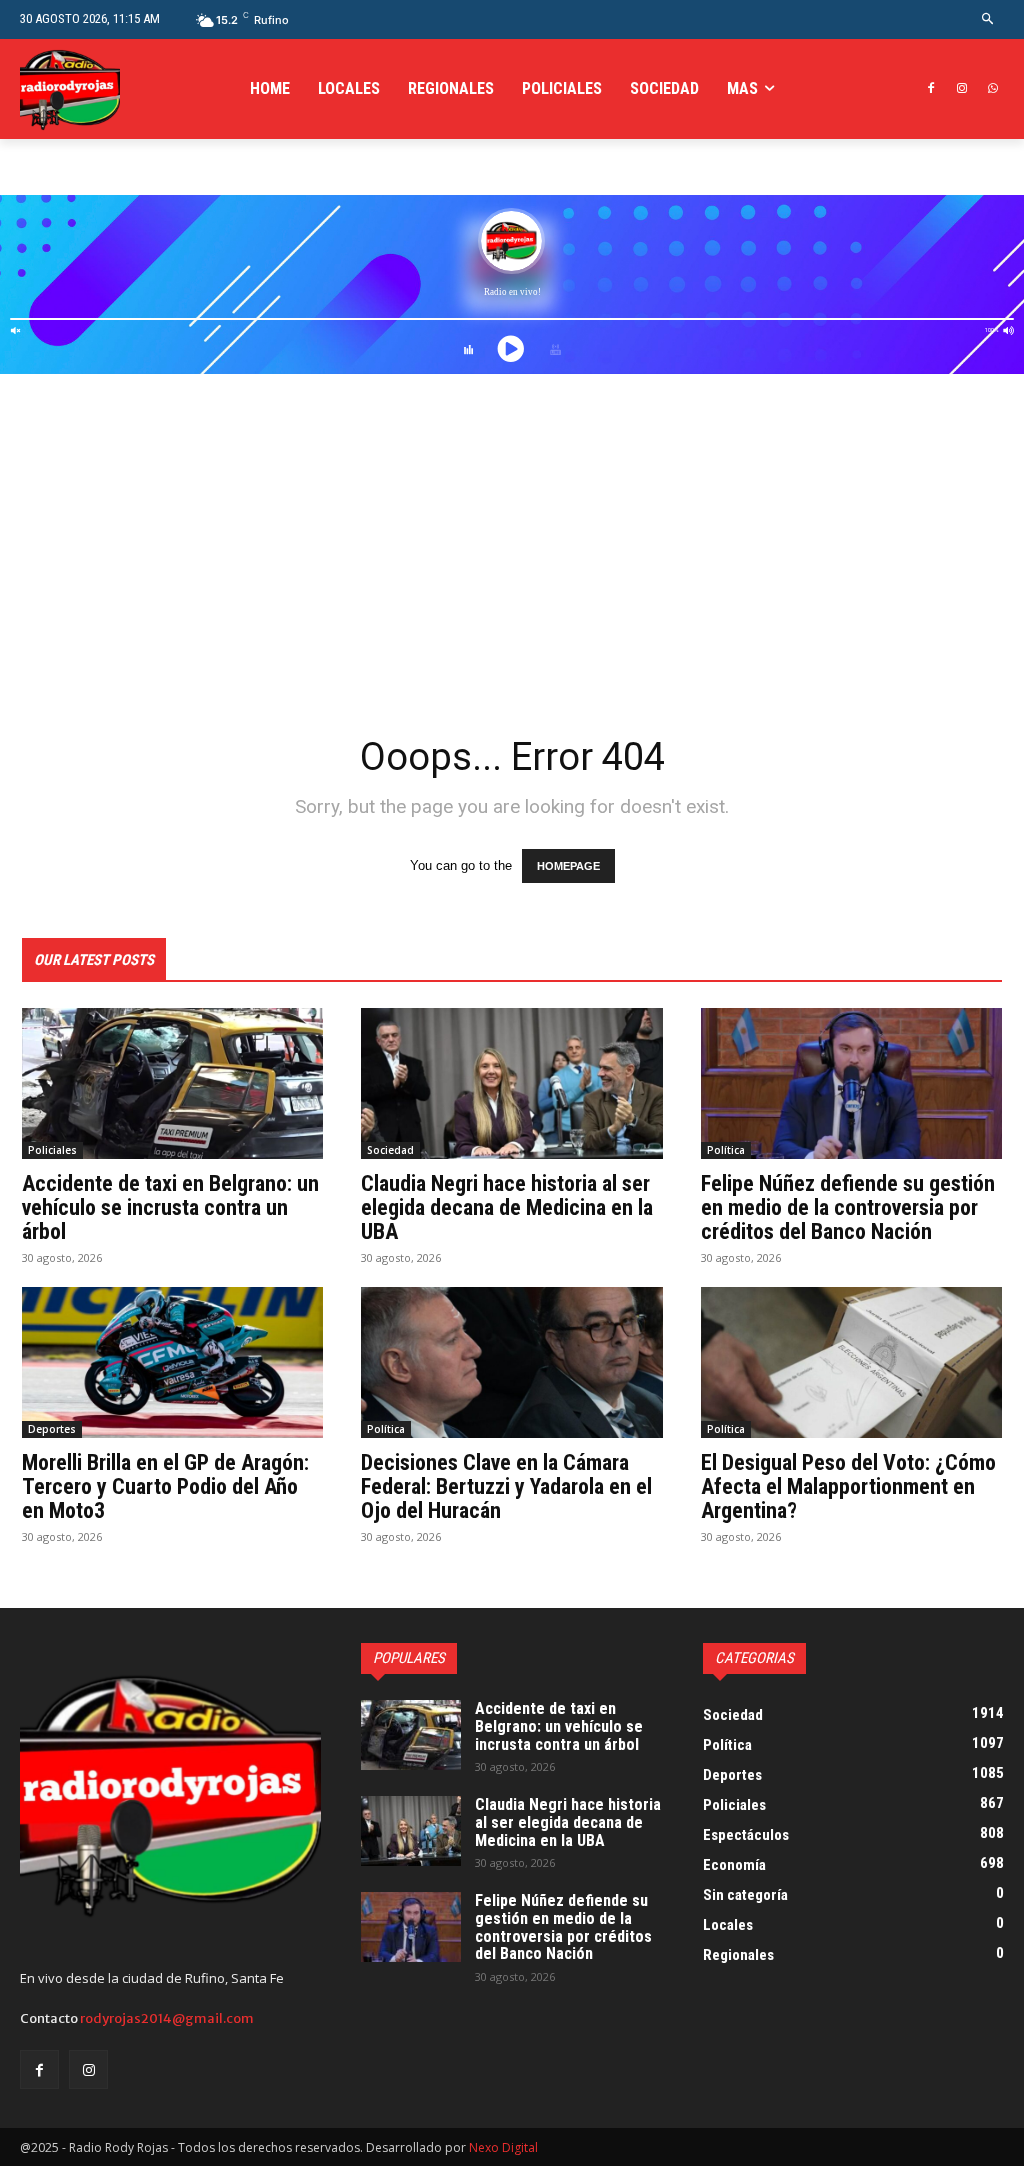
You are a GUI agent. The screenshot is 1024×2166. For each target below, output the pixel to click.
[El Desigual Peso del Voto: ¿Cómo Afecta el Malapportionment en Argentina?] (851, 1362)
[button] (988, 19)
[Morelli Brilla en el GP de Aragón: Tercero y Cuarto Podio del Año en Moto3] (172, 1362)
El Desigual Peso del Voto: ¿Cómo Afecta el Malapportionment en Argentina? (848, 1486)
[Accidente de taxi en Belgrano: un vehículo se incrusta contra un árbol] (172, 1083)
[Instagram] (961, 89)
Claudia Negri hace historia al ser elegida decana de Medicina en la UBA (507, 1207)
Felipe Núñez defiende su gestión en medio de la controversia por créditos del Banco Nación (848, 1207)
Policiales (52, 1150)
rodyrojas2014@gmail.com (167, 2018)
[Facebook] (931, 89)
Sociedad (390, 1150)
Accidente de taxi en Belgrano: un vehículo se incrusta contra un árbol (170, 1207)
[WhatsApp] (992, 89)
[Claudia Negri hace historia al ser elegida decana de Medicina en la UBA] (511, 1083)
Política (726, 1150)
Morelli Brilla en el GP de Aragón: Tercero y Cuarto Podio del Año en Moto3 (165, 1486)
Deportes (52, 1429)
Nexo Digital (503, 2147)
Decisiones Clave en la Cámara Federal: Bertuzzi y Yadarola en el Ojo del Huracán (506, 1486)
